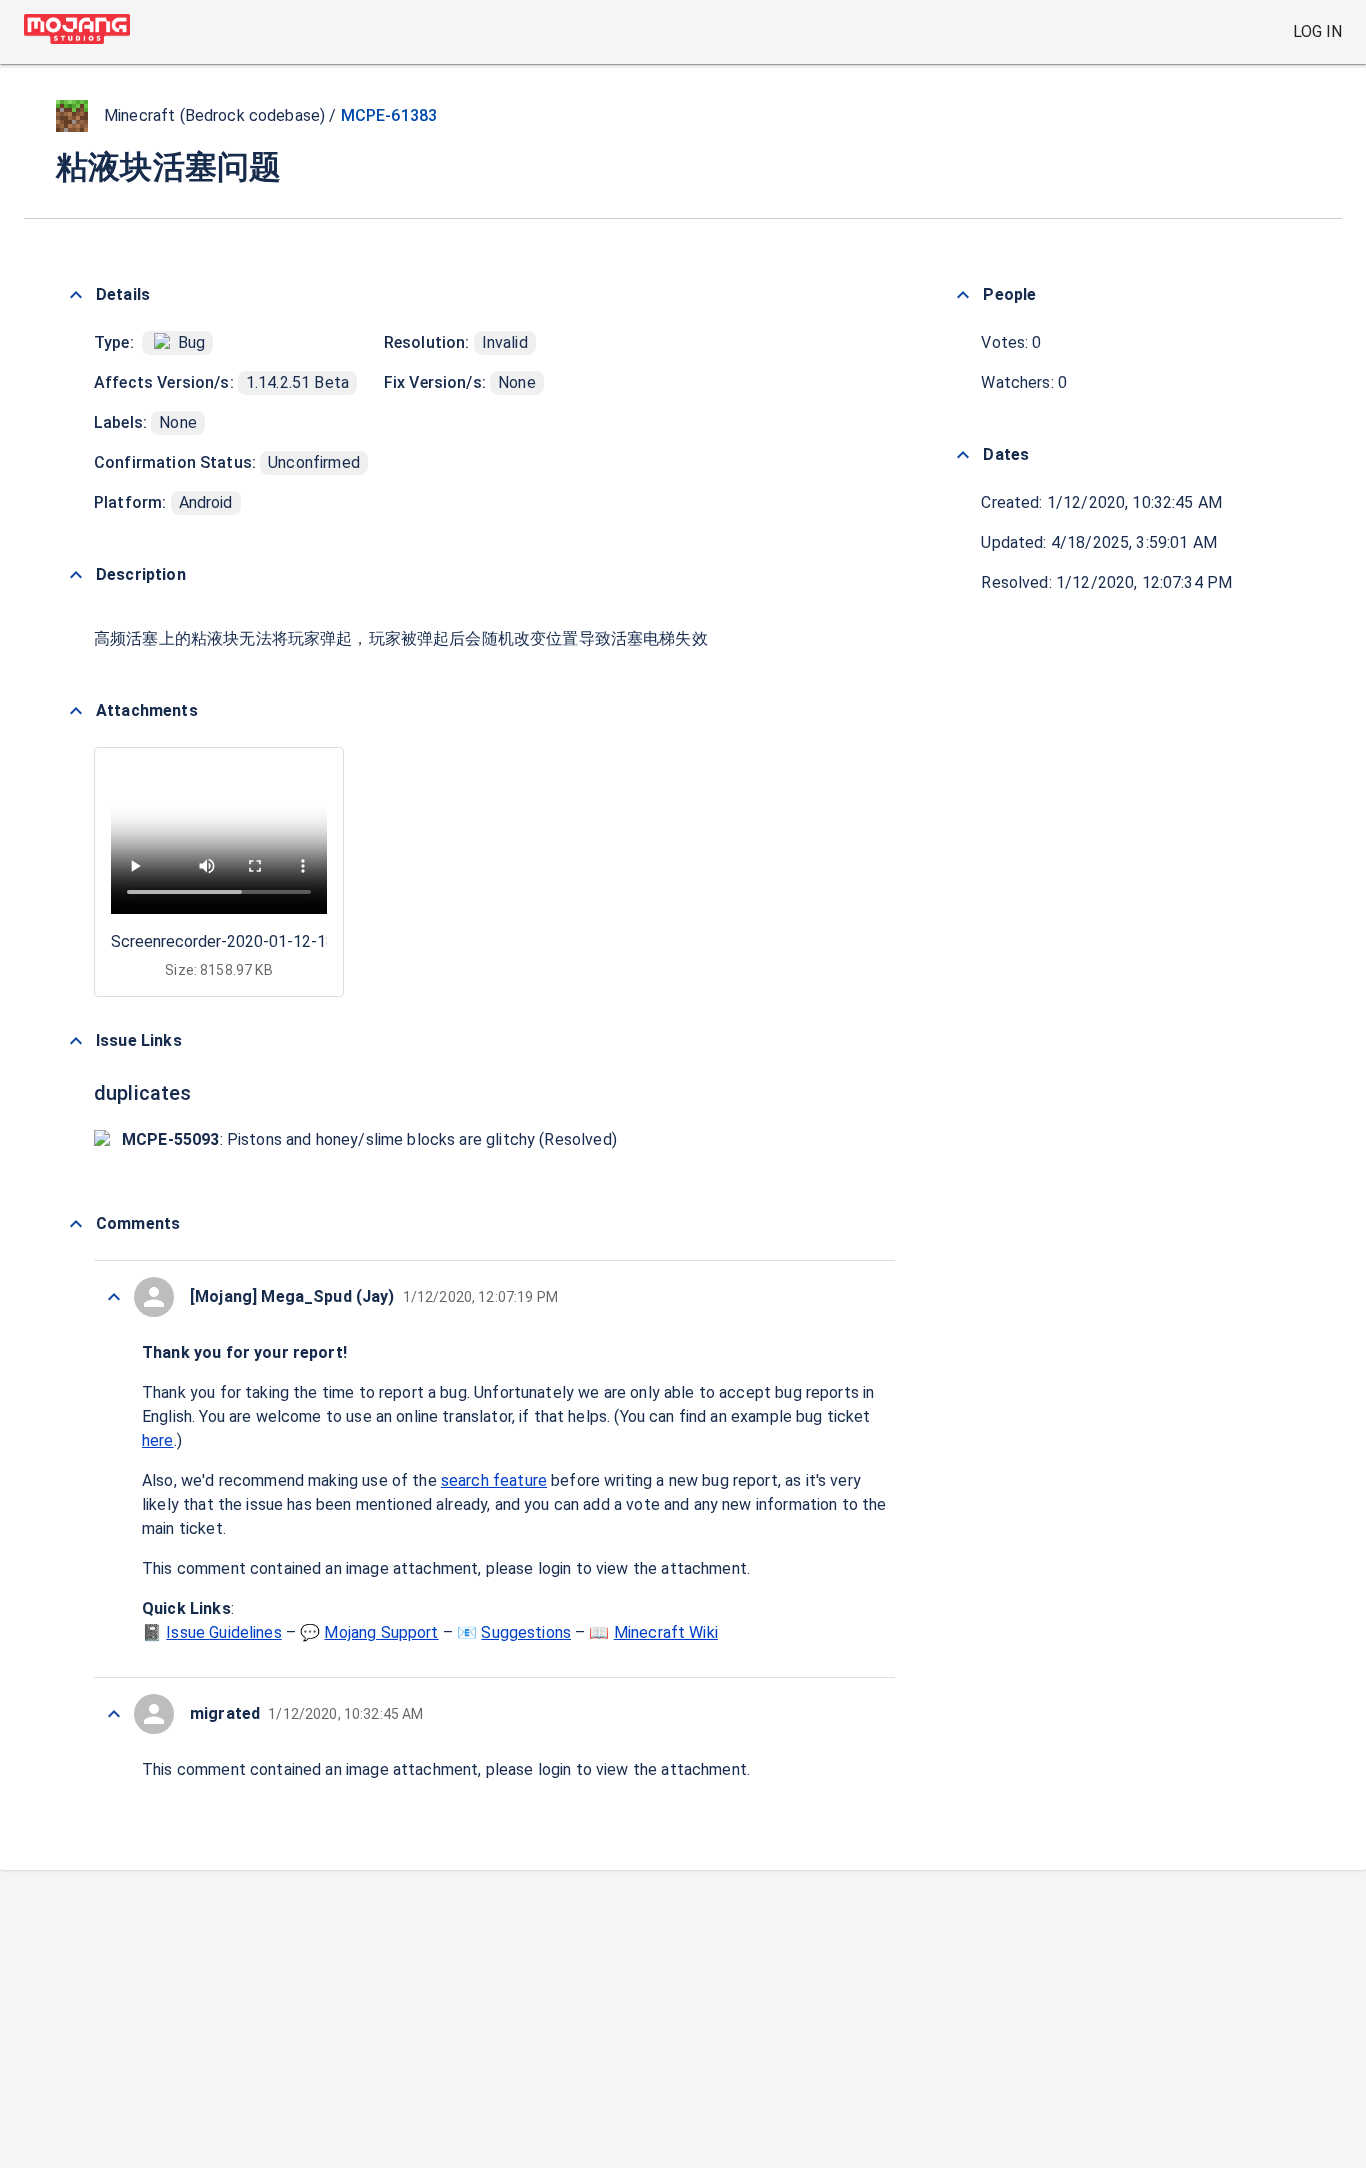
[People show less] (963, 295)
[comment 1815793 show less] (114, 1714)
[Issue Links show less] (76, 1041)
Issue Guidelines (223, 1632)
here (158, 1440)
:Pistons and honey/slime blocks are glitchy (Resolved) (369, 1139)
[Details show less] (76, 295)
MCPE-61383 (389, 115)
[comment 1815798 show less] (114, 1297)
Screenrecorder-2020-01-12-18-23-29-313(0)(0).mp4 (299, 941)
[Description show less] (76, 575)
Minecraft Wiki (666, 1632)
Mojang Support (381, 1632)
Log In (1317, 31)
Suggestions (526, 1632)
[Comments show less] (76, 1224)
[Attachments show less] (76, 711)
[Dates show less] (963, 455)
